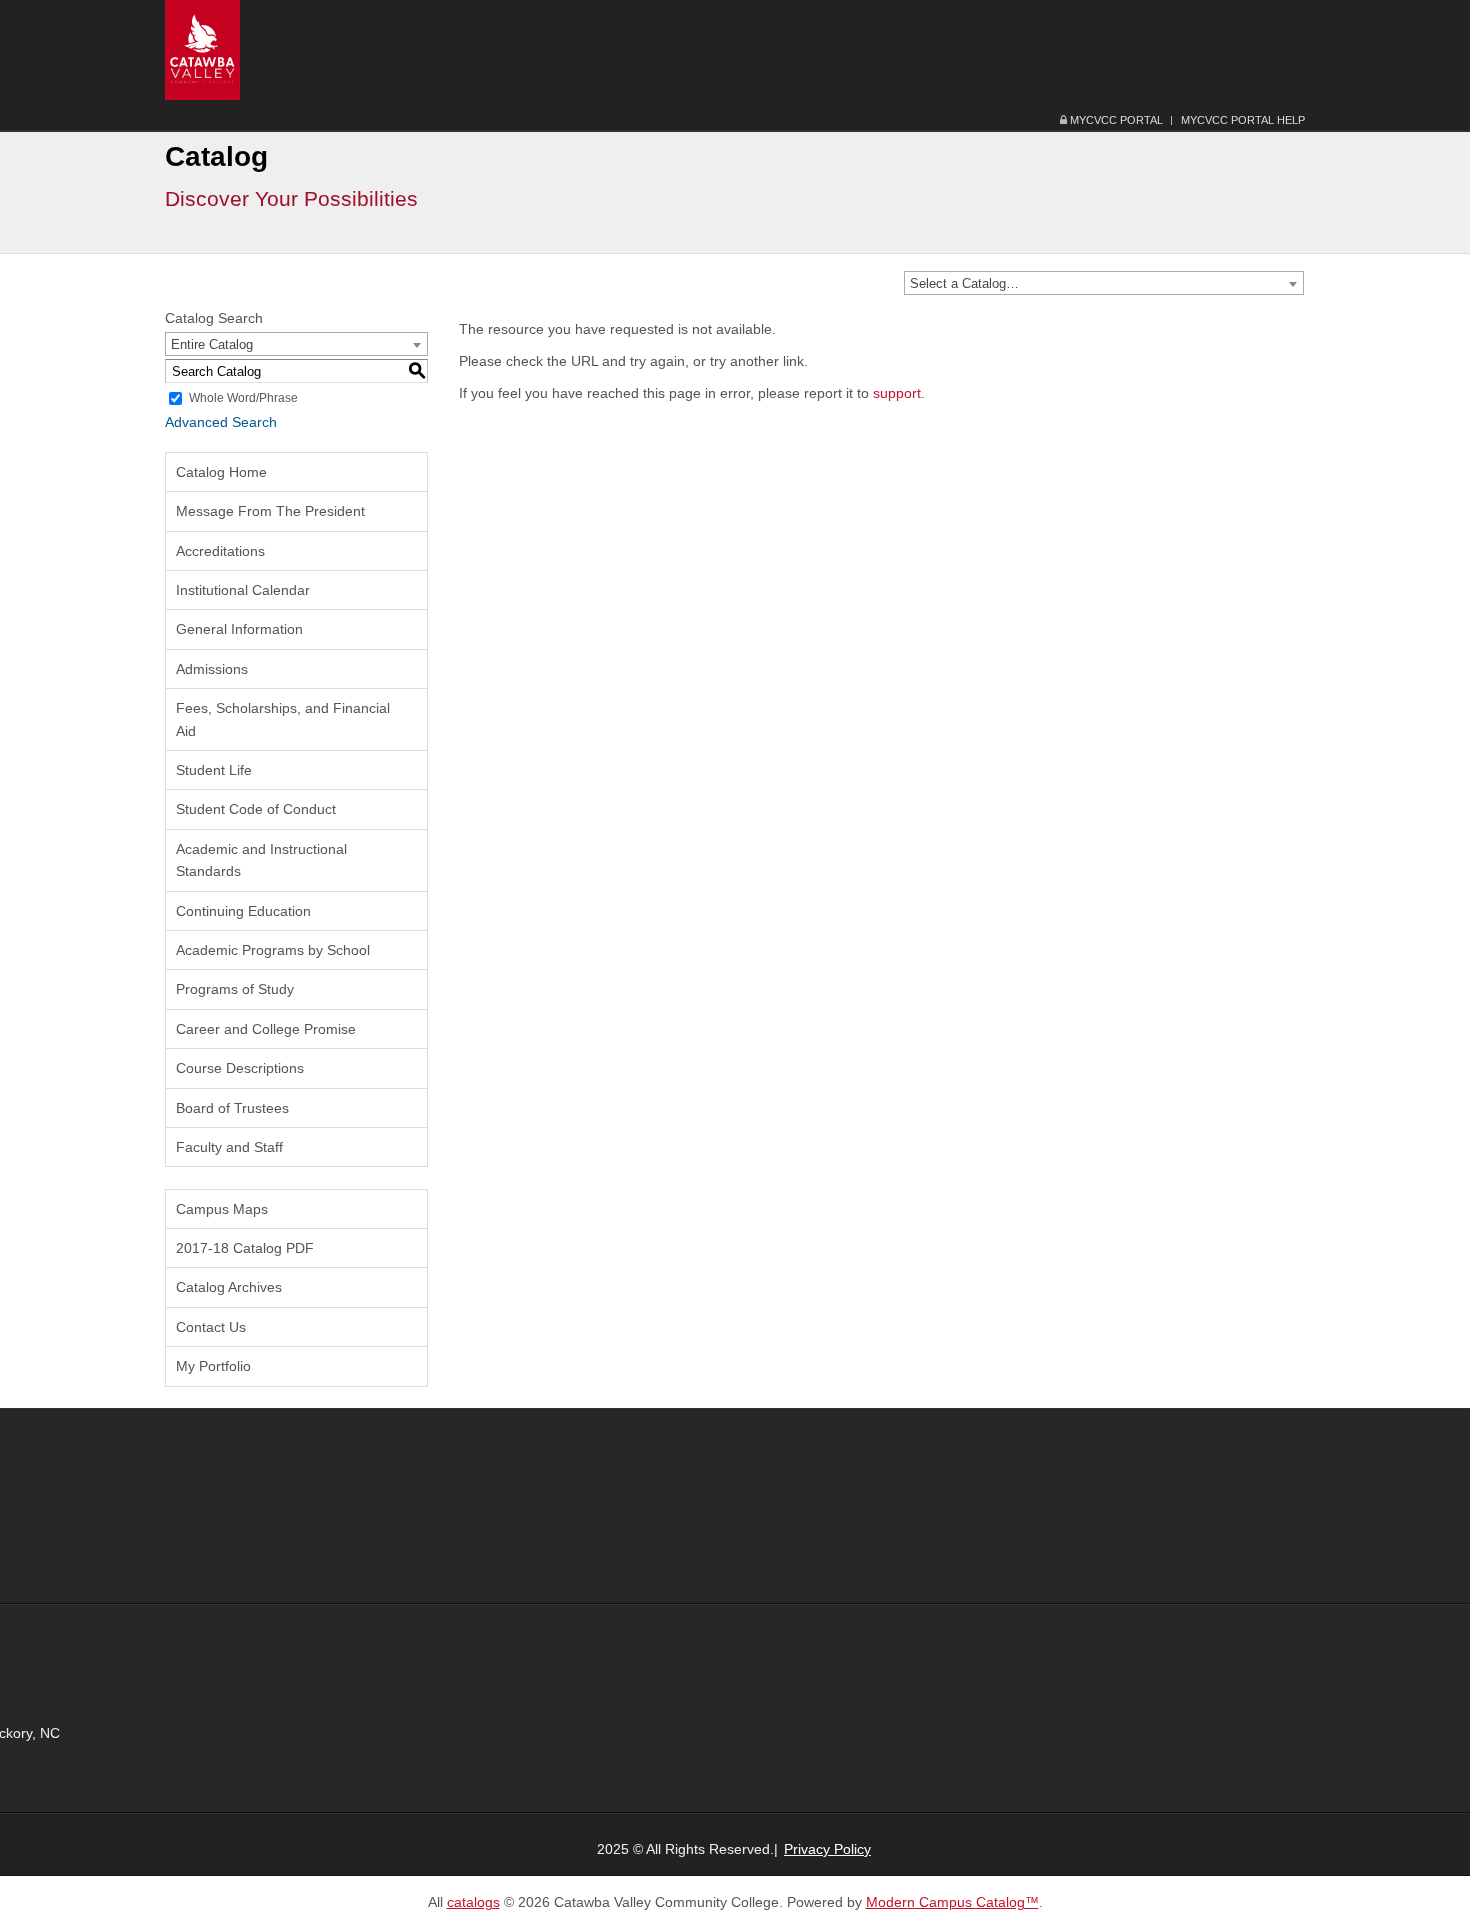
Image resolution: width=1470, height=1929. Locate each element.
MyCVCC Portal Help (1243, 120)
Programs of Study (235, 989)
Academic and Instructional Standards (261, 860)
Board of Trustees (232, 1108)
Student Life (214, 770)
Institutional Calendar (243, 590)
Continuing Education (243, 911)
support (897, 393)
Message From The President (270, 511)
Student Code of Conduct (256, 809)
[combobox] (1104, 283)
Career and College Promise (266, 1029)
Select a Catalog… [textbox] (964, 283)
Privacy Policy (827, 1849)
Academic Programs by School (273, 950)
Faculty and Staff (229, 1147)
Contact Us (211, 1327)
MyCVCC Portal (1115, 120)
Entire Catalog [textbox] (212, 344)
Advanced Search (221, 422)
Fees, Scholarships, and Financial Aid (283, 719)
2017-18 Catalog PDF (245, 1248)
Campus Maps (222, 1209)
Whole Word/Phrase (243, 398)
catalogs (473, 1902)
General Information (239, 629)
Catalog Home (221, 472)
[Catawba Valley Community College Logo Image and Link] (202, 49)
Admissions (212, 669)
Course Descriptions (240, 1068)
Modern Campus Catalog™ (952, 1902)
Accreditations (220, 551)
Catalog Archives (229, 1287)
